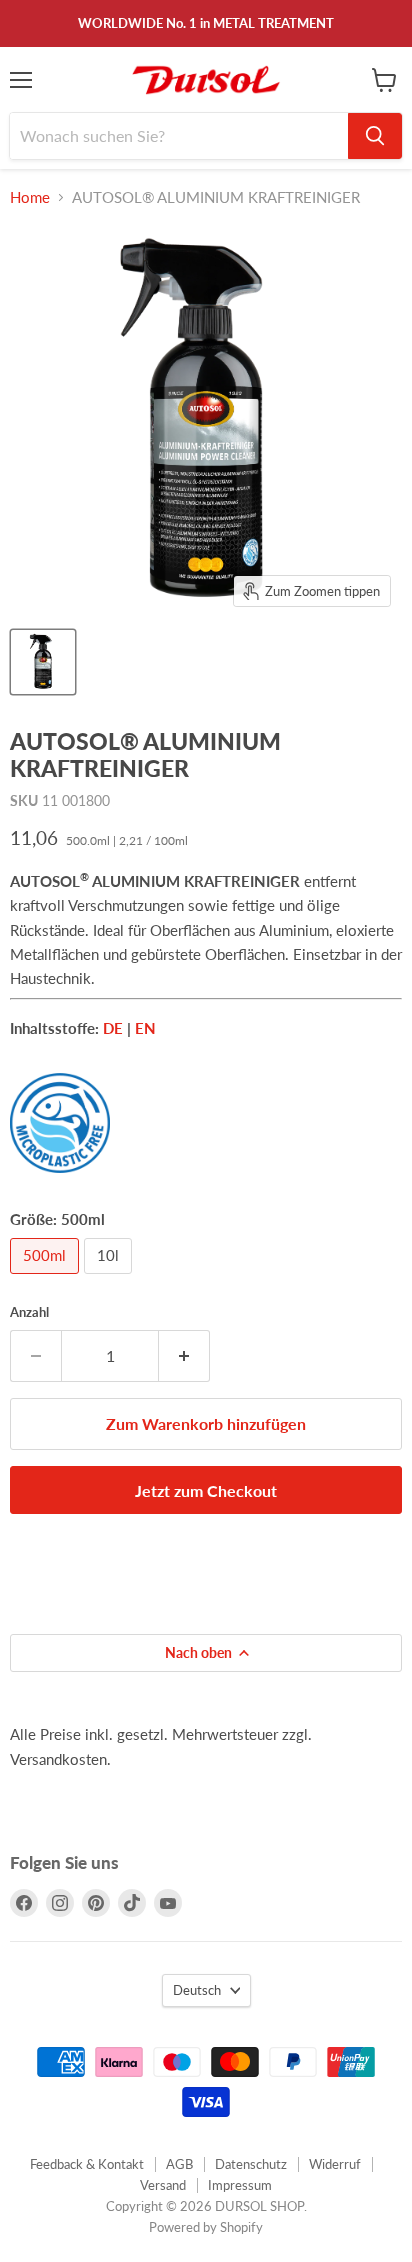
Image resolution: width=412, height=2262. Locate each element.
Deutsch (197, 1990)
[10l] (110, 1278)
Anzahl (29, 1312)
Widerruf (335, 2164)
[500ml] (47, 1278)
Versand (163, 2185)
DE (113, 1028)
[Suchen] (375, 136)
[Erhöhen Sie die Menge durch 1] (184, 1356)
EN (145, 1028)
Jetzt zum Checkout (206, 1490)
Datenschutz (251, 2164)
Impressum (240, 2185)
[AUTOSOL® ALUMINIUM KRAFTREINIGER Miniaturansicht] (43, 662)
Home (30, 197)
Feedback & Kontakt (87, 2164)
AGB (179, 2164)
